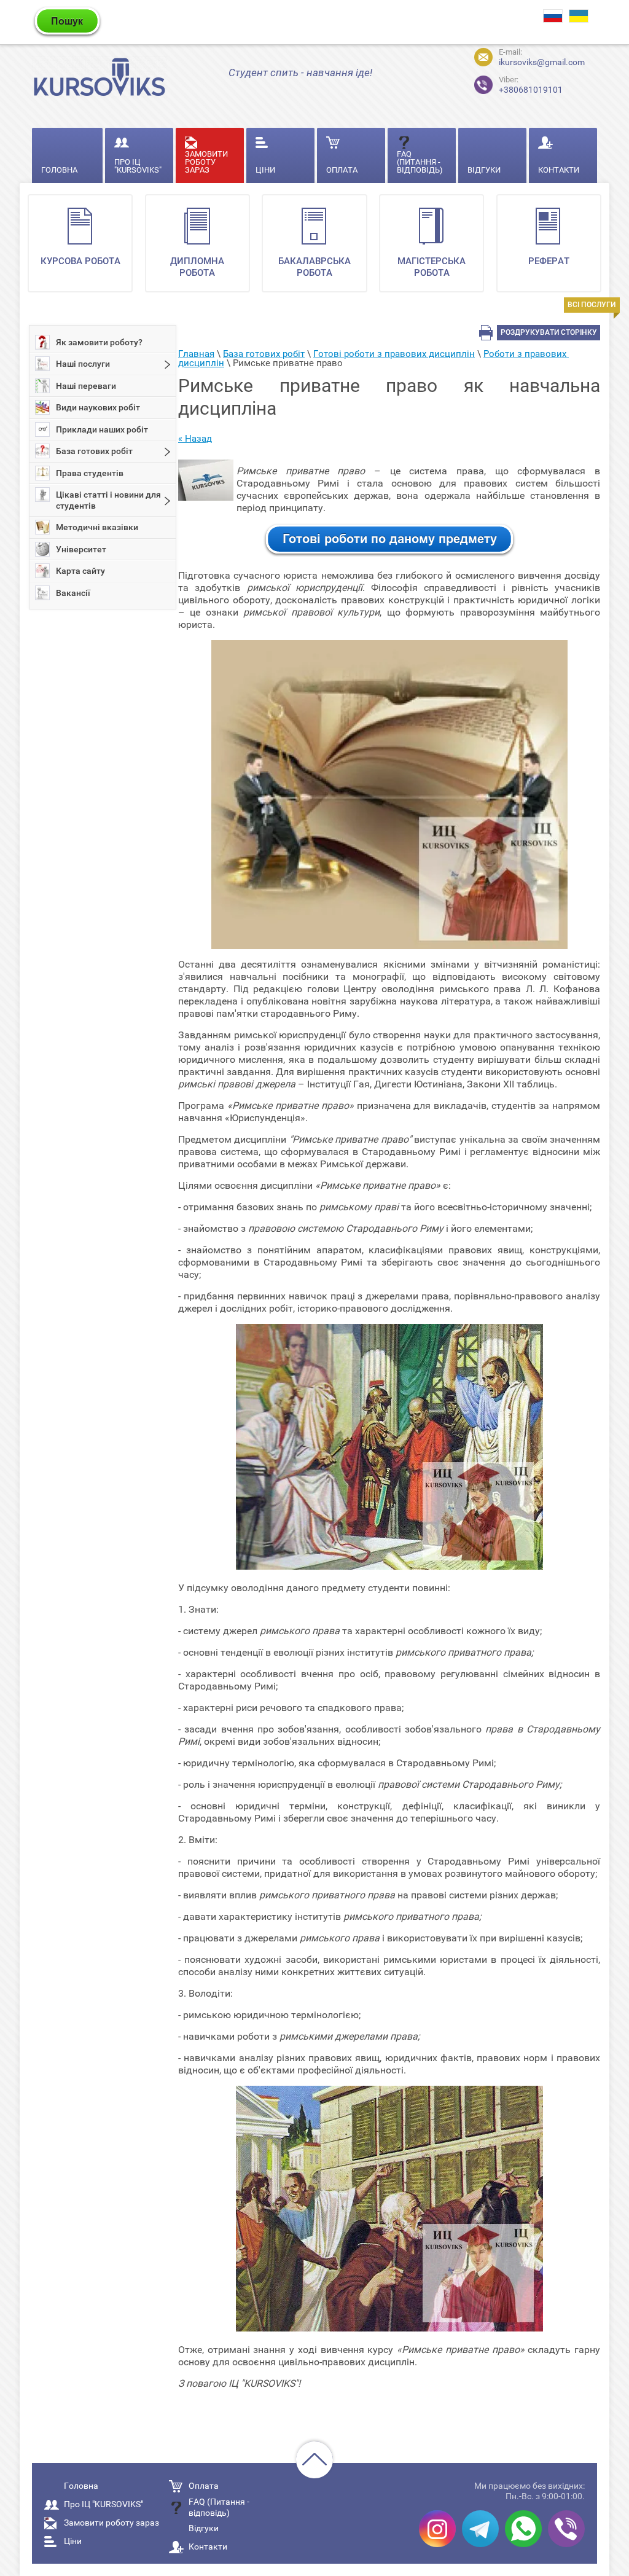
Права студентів (90, 473)
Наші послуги (83, 364)
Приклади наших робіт (102, 429)
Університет (81, 549)
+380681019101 (531, 85)
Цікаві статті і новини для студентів (108, 500)
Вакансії (73, 593)
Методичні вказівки (97, 527)
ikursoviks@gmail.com (542, 62)
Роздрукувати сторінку (549, 332)
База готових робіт (94, 451)
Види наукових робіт (98, 407)
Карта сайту (80, 571)
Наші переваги (86, 386)
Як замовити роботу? (99, 342)
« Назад (195, 439)
